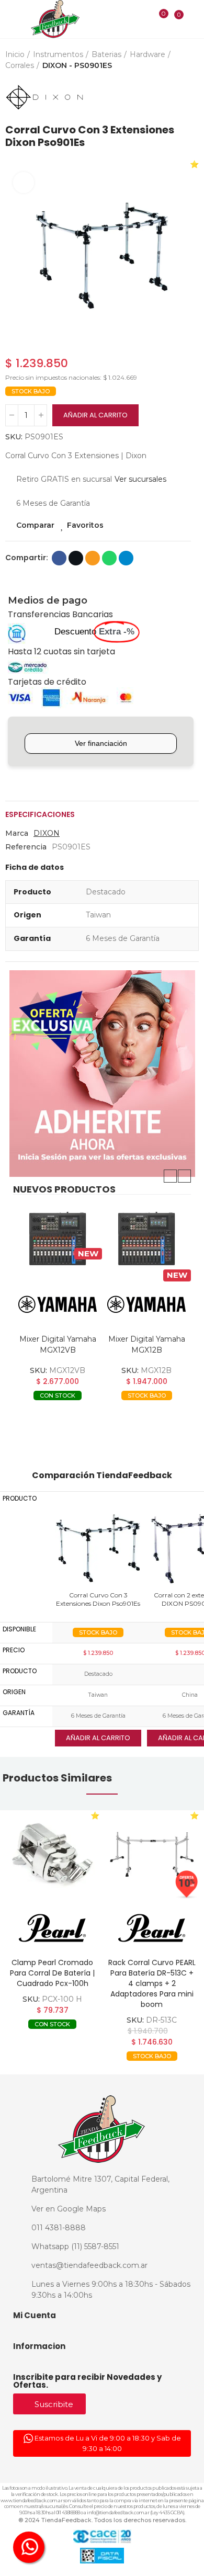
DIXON (47, 833)
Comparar (35, 525)
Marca (17, 833)
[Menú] (11, 20)
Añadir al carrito (95, 415)
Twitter (76, 558)
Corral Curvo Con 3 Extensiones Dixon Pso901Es (98, 1599)
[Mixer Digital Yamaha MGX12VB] (58, 1239)
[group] (52, 1855)
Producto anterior (165, 97)
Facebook (59, 558)
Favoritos (85, 525)
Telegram (126, 558)
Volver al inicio (178, 97)
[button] (170, 1176)
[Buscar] (142, 19)
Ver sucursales (140, 479)
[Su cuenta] (194, 19)
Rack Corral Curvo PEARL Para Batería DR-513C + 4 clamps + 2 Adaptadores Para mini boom (152, 1983)
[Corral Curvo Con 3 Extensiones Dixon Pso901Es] (98, 1548)
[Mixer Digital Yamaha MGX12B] (146, 1239)
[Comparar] (157, 20)
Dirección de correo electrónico (93, 558)
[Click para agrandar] (24, 183)
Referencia (26, 847)
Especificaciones (40, 814)
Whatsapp (109, 558)
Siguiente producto (191, 97)
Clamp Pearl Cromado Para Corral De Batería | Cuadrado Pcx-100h (52, 1973)
